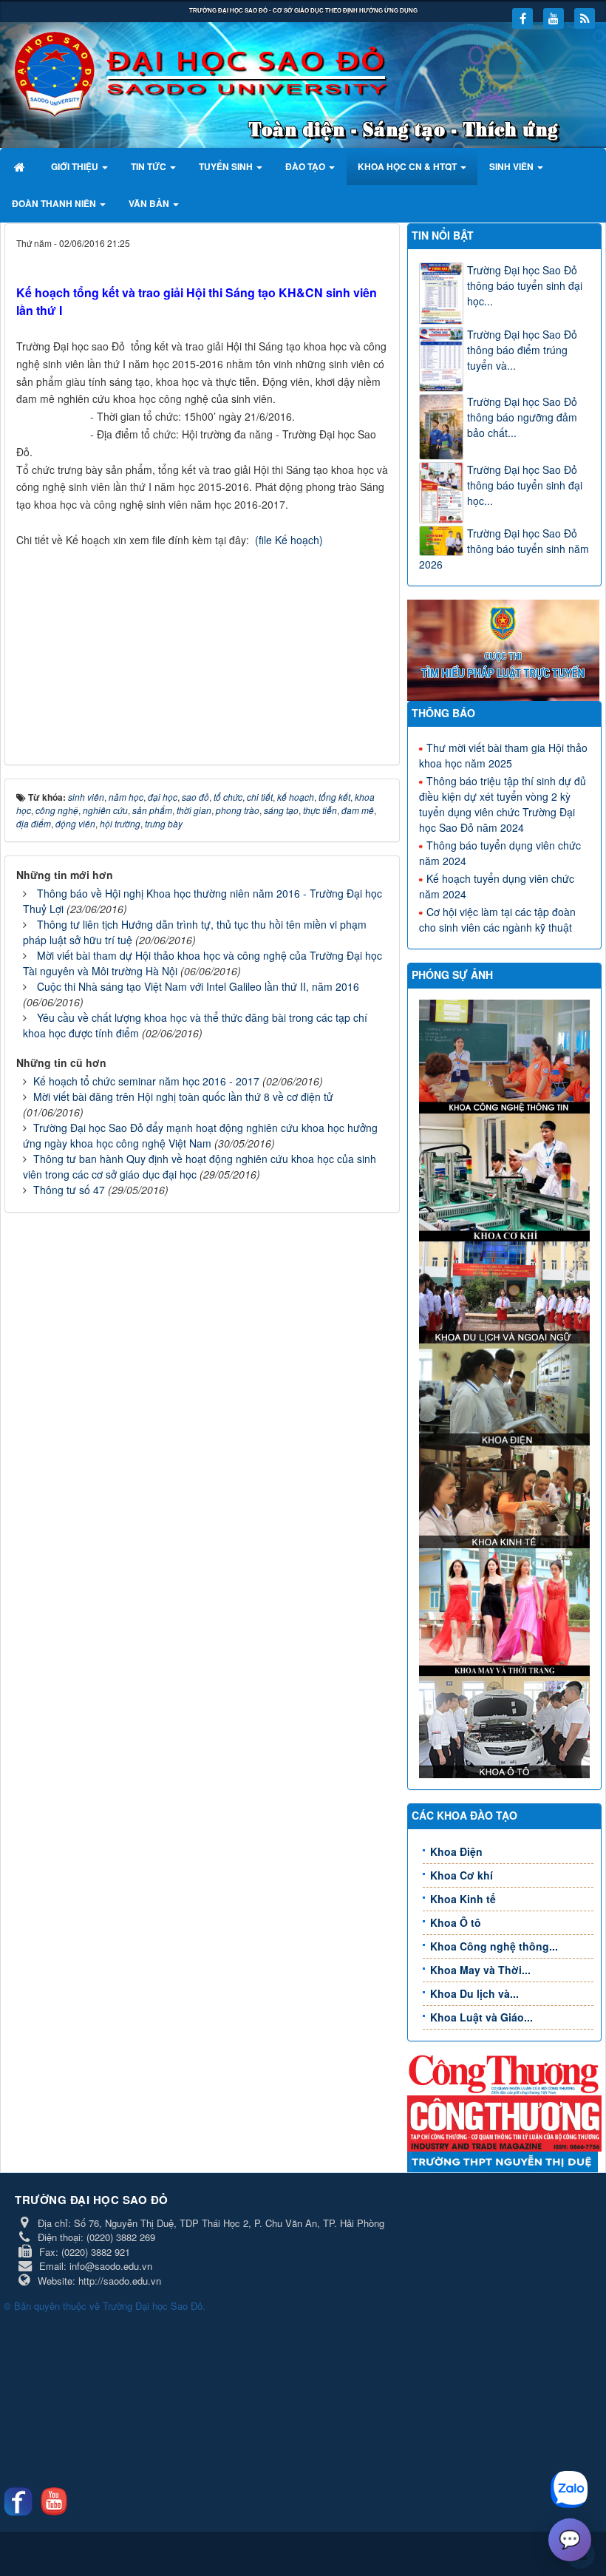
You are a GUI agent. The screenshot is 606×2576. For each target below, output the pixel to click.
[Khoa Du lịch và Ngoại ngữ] (506, 1291)
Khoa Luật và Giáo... (481, 2017)
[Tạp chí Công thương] (504, 2122)
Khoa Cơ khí (462, 1875)
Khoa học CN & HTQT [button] (408, 166)
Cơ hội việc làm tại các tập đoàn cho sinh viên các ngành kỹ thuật (497, 919)
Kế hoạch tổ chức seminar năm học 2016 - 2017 (146, 1081)
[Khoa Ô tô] (506, 1726)
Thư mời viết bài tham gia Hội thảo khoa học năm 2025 (503, 755)
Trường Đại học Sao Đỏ (153, 2306)
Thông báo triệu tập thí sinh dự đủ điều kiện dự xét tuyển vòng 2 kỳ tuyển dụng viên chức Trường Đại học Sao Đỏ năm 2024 (503, 804)
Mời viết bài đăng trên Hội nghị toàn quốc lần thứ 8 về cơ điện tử (183, 1097)
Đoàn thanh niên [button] (55, 203)
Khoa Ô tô (456, 1922)
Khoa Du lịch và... (474, 1993)
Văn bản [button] (150, 203)
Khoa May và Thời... (480, 1970)
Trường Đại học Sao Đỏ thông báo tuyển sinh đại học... (525, 285)
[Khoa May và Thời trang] (506, 1610)
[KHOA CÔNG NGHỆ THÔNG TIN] (506, 1055)
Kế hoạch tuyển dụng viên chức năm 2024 (497, 886)
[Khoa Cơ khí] (506, 1176)
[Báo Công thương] (504, 2073)
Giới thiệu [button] (76, 166)
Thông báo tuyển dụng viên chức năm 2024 (500, 853)
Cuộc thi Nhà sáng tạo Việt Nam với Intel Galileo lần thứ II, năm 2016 (198, 986)
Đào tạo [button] (306, 166)
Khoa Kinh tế (463, 1899)
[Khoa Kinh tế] (506, 1495)
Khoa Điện (456, 1851)
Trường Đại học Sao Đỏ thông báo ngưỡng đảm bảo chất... (522, 417)
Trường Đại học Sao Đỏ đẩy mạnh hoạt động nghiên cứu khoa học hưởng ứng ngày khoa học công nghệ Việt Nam (200, 1135)
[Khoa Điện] (506, 1393)
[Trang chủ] (21, 166)
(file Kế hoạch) (289, 540)
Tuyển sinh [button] (227, 166)
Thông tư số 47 (69, 1190)
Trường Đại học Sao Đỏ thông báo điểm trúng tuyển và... (522, 350)
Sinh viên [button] (513, 166)
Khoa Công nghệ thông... (494, 1946)
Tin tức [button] (150, 166)
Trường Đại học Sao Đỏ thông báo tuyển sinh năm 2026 (504, 549)
